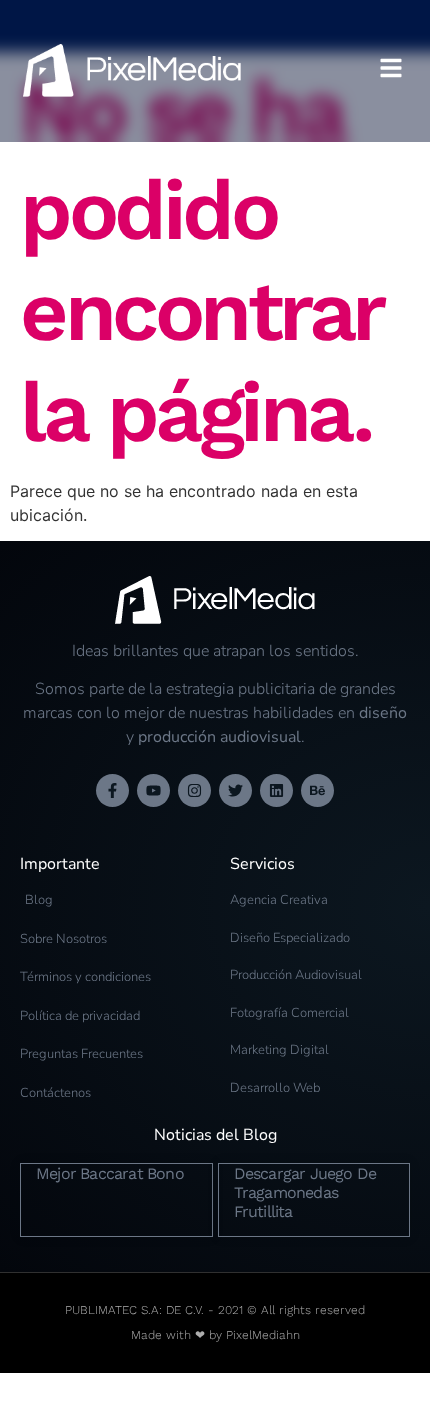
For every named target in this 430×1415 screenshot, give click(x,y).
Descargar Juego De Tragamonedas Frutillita (305, 1192)
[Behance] (317, 790)
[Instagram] (194, 790)
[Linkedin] (276, 790)
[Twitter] (235, 790)
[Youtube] (153, 790)
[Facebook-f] (112, 790)
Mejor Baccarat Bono (110, 1173)
